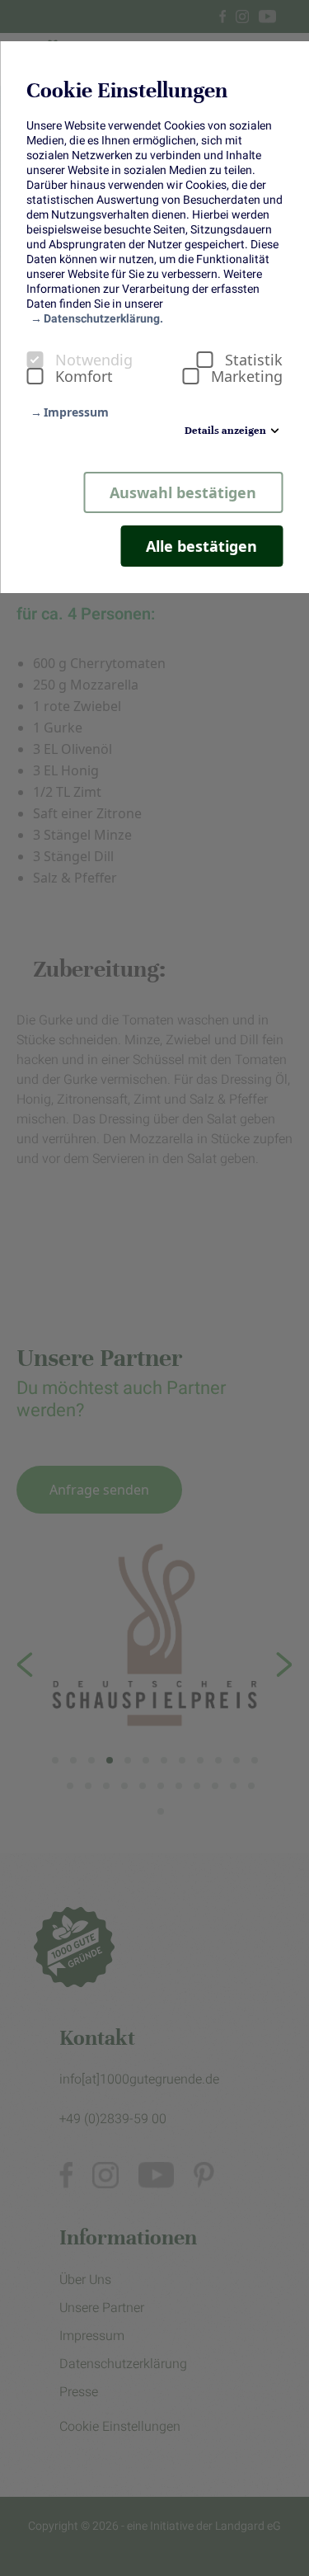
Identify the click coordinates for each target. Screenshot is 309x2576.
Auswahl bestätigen (183, 492)
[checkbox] (35, 360)
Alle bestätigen (201, 546)
